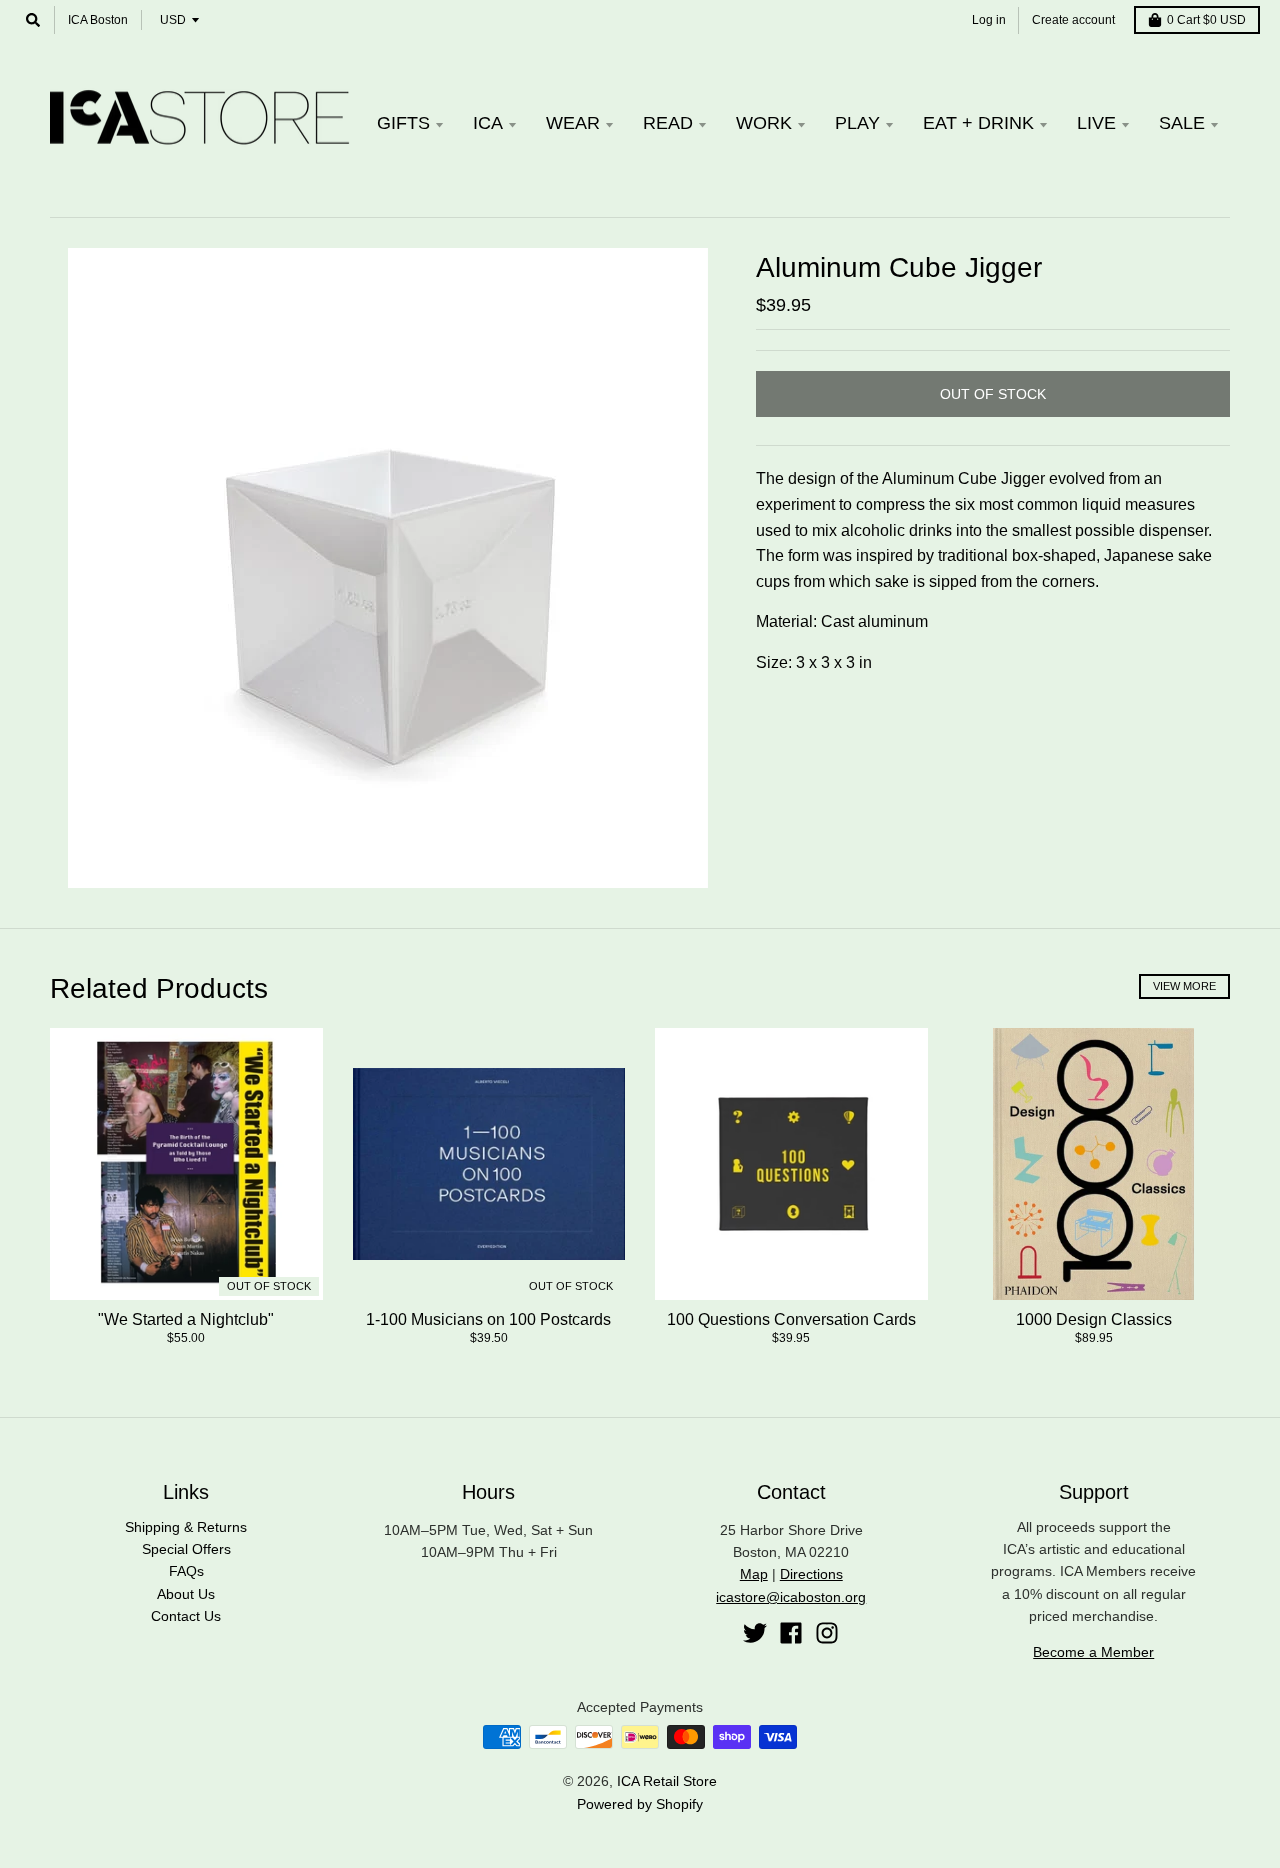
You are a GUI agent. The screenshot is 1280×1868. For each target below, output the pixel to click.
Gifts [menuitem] (403, 123)
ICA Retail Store (667, 1781)
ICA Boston (98, 20)
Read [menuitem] (668, 123)
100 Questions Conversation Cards (791, 1319)
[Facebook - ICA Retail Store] (791, 1633)
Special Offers (186, 1549)
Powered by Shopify (640, 1804)
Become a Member (1093, 1652)
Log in (989, 20)
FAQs (186, 1571)
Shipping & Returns (186, 1527)
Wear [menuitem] (573, 123)
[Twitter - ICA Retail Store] (755, 1633)
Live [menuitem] (1096, 123)
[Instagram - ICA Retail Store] (827, 1633)
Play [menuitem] (857, 123)
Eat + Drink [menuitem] (978, 123)
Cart (1206, 20)
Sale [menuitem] (1182, 123)
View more (1184, 986)
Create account (1073, 20)
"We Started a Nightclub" (186, 1319)
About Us (186, 1594)
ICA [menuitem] (488, 123)
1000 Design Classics (1094, 1319)
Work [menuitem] (764, 123)
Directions (811, 1574)
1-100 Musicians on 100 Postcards (488, 1319)
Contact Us (186, 1616)
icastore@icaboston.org (791, 1597)
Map (754, 1574)
